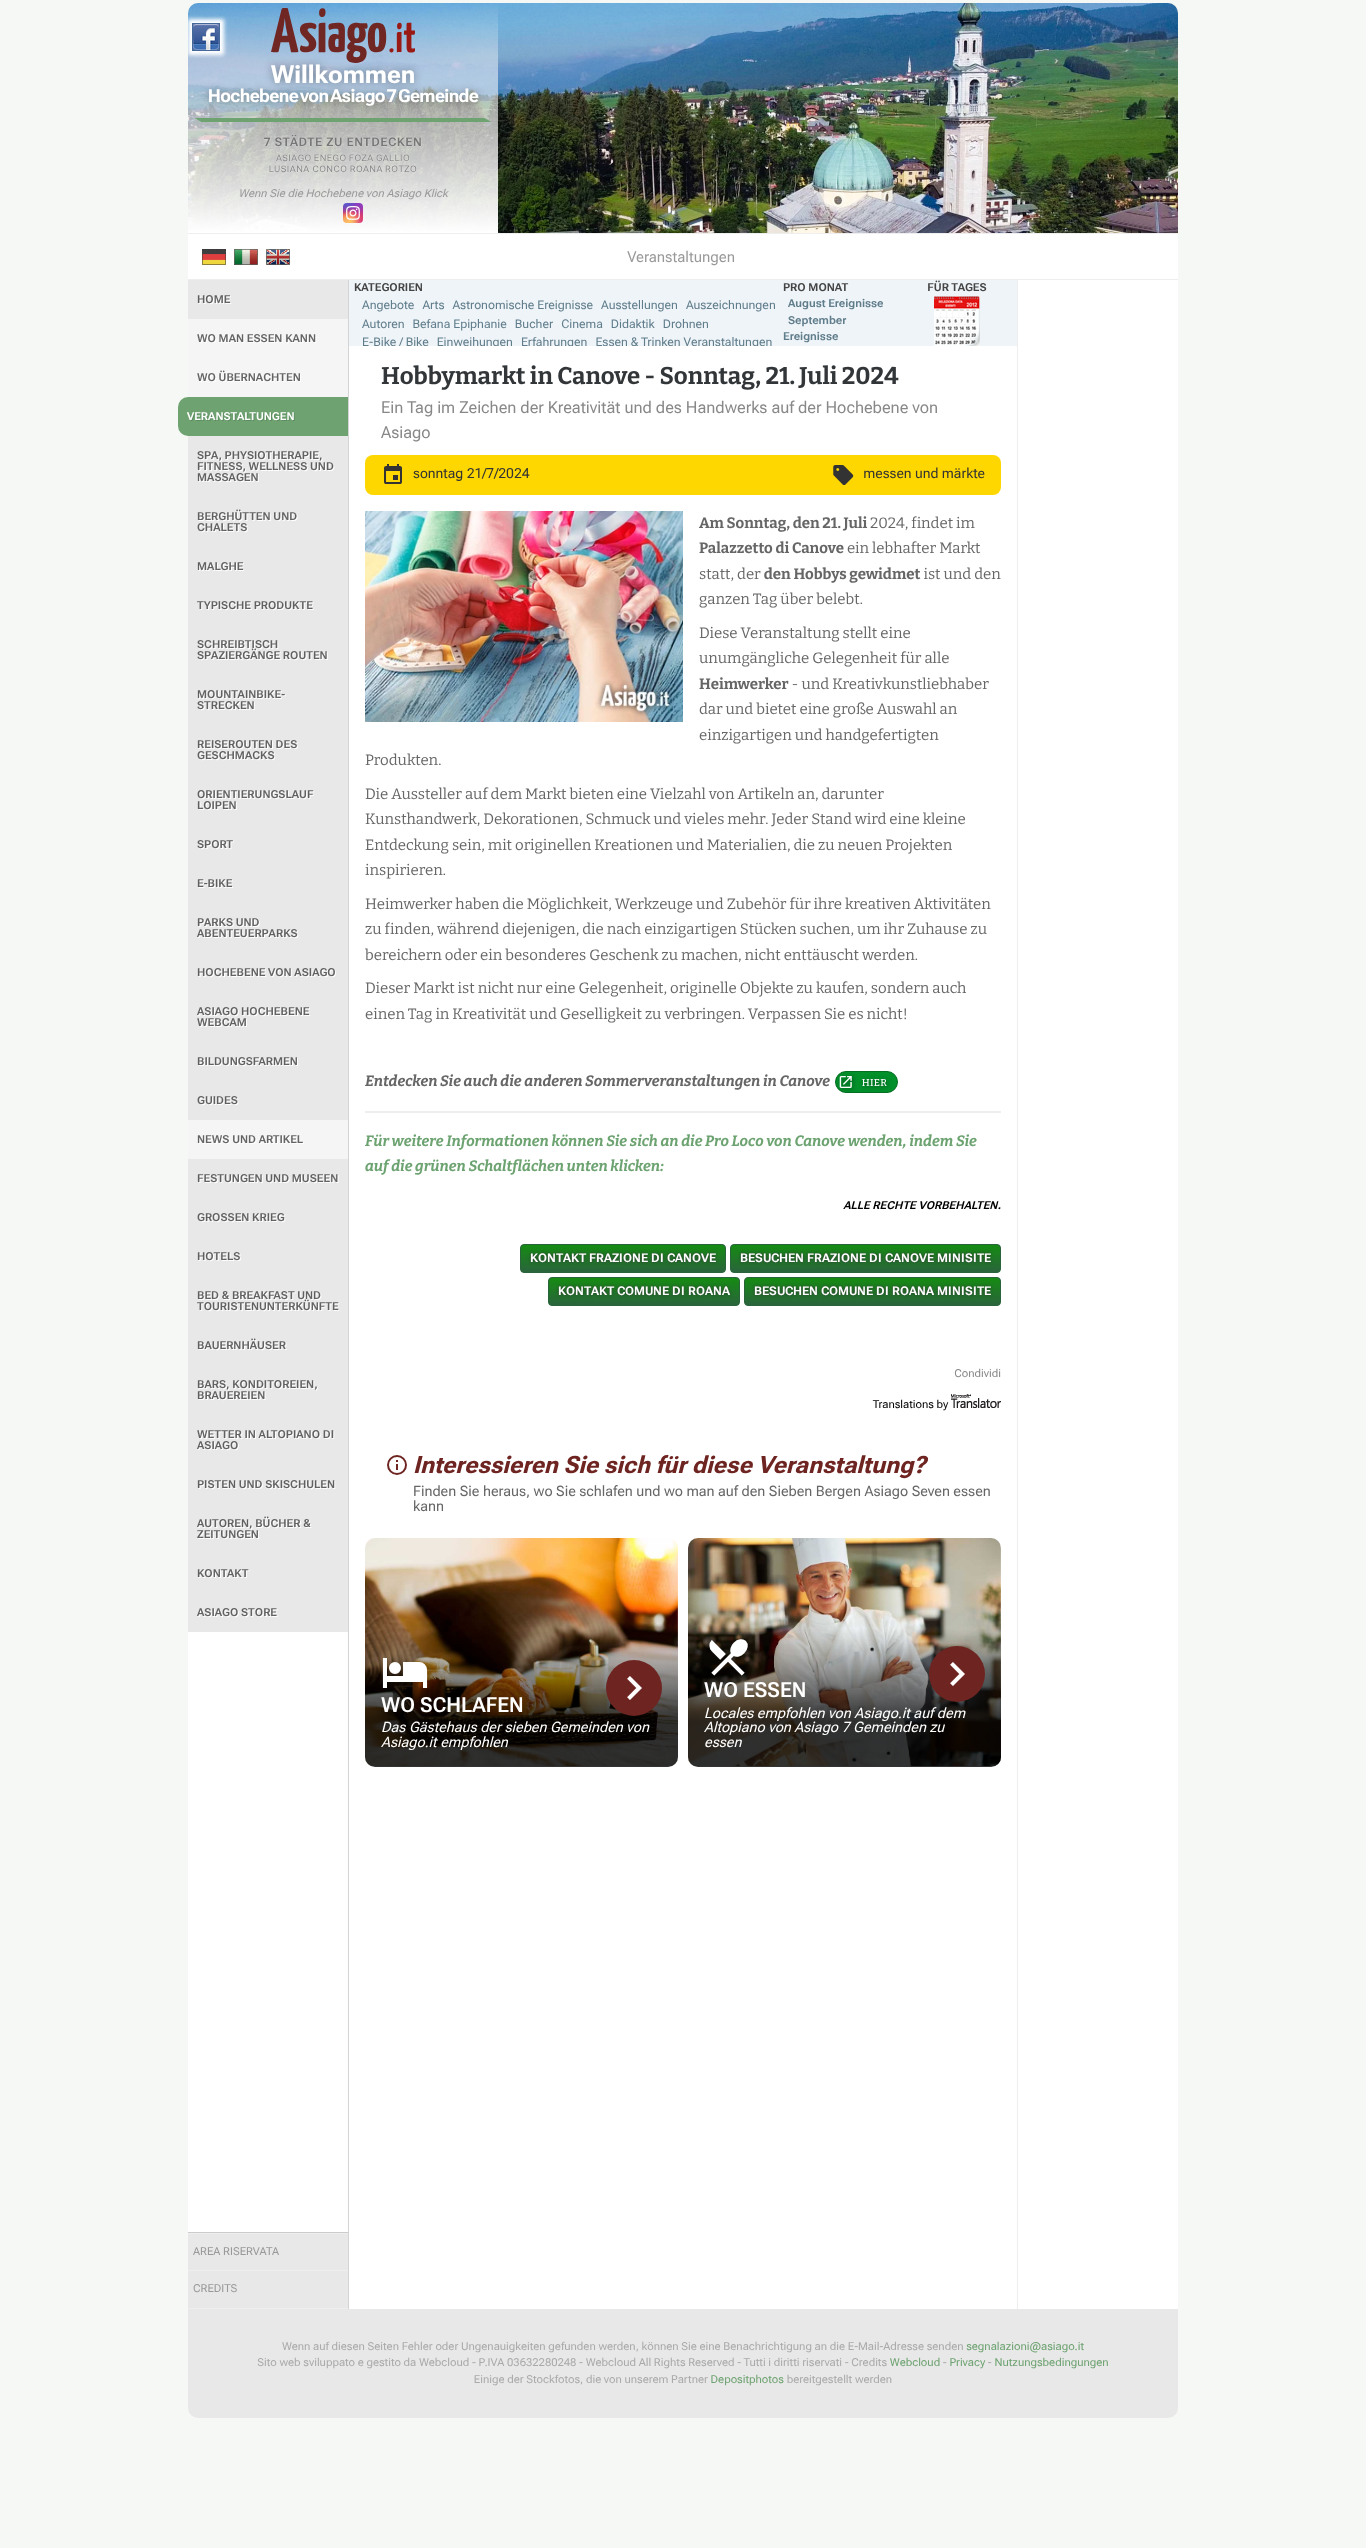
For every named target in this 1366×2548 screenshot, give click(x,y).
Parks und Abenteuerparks (247, 928)
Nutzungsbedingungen (1051, 2362)
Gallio (393, 159)
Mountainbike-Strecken (241, 700)
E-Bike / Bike (395, 342)
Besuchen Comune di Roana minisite (872, 1291)
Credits (215, 2288)
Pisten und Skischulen (266, 1484)
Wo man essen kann (256, 338)
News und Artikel (250, 1139)
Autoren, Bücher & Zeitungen (254, 1529)
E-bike (214, 883)
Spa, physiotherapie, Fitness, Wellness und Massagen (265, 466)
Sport (215, 844)
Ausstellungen (639, 305)
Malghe (220, 566)
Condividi (977, 1373)
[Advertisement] (268, 1932)
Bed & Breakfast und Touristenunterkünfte (268, 1301)
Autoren (383, 324)
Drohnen (686, 324)
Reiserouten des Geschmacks (247, 750)
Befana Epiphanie (460, 324)
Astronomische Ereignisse (522, 305)
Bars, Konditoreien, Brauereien (257, 1390)
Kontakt (222, 1573)
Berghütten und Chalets (247, 522)
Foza (361, 159)
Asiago (294, 159)
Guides (217, 1100)
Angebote (388, 305)
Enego (330, 159)
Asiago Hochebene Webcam (253, 1017)
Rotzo (401, 170)
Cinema (582, 324)
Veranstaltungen (241, 416)
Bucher (534, 324)
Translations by (911, 1404)
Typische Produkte (255, 605)
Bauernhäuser (241, 1345)
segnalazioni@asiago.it (1025, 2346)
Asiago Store (237, 1612)
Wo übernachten (249, 377)
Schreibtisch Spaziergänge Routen (262, 650)
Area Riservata (236, 2251)
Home (213, 299)
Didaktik (633, 324)
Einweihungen (475, 342)
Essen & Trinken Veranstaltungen (683, 342)
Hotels (218, 1256)
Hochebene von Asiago (266, 972)
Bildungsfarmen (247, 1061)
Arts (433, 305)
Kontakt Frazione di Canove (623, 1258)
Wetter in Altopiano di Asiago (265, 1440)
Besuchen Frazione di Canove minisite (865, 1258)
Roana (366, 170)
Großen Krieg (241, 1217)
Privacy (967, 2362)
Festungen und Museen (267, 1178)
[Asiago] (343, 35)
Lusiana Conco (308, 170)
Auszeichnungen (731, 305)
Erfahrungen (554, 342)
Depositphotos (747, 2379)
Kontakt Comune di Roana (644, 1291)
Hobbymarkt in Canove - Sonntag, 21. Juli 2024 (640, 377)
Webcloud (915, 2362)
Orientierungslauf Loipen (255, 800)
